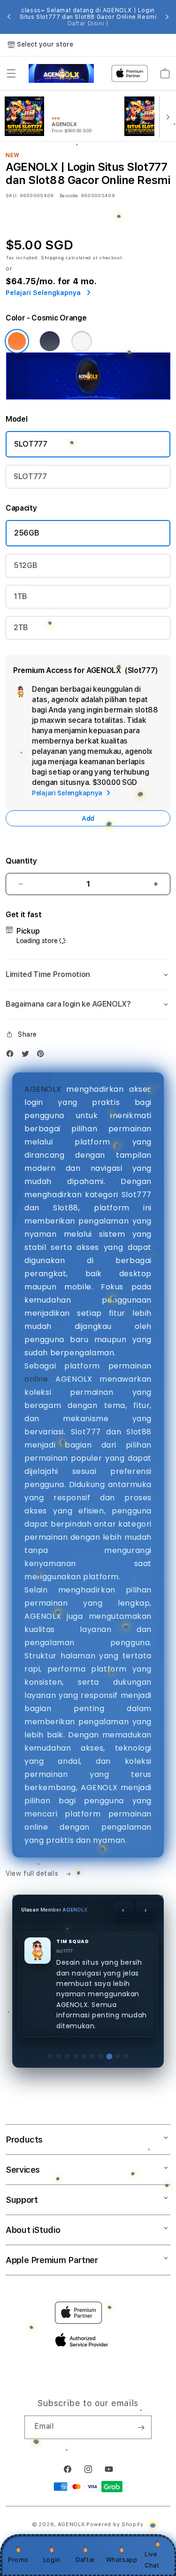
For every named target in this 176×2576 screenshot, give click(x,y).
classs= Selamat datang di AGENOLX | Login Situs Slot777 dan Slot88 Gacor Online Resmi (88, 17)
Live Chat (152, 2559)
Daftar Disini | (88, 24)
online (36, 1379)
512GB (25, 565)
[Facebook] (12, 1056)
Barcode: (69, 195)
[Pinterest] (43, 1056)
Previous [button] (9, 17)
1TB (20, 596)
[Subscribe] (141, 2427)
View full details (33, 1873)
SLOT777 (31, 444)
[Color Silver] (82, 341)
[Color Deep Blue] (50, 341)
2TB (21, 628)
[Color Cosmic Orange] (17, 341)
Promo (18, 2560)
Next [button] (167, 17)
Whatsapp (122, 2560)
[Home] (61, 73)
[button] (11, 73)
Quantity (21, 861)
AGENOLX (43, 1089)
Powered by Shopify (115, 2524)
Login (52, 2560)
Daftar (85, 2560)
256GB (27, 533)
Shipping (53, 257)
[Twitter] (28, 1056)
